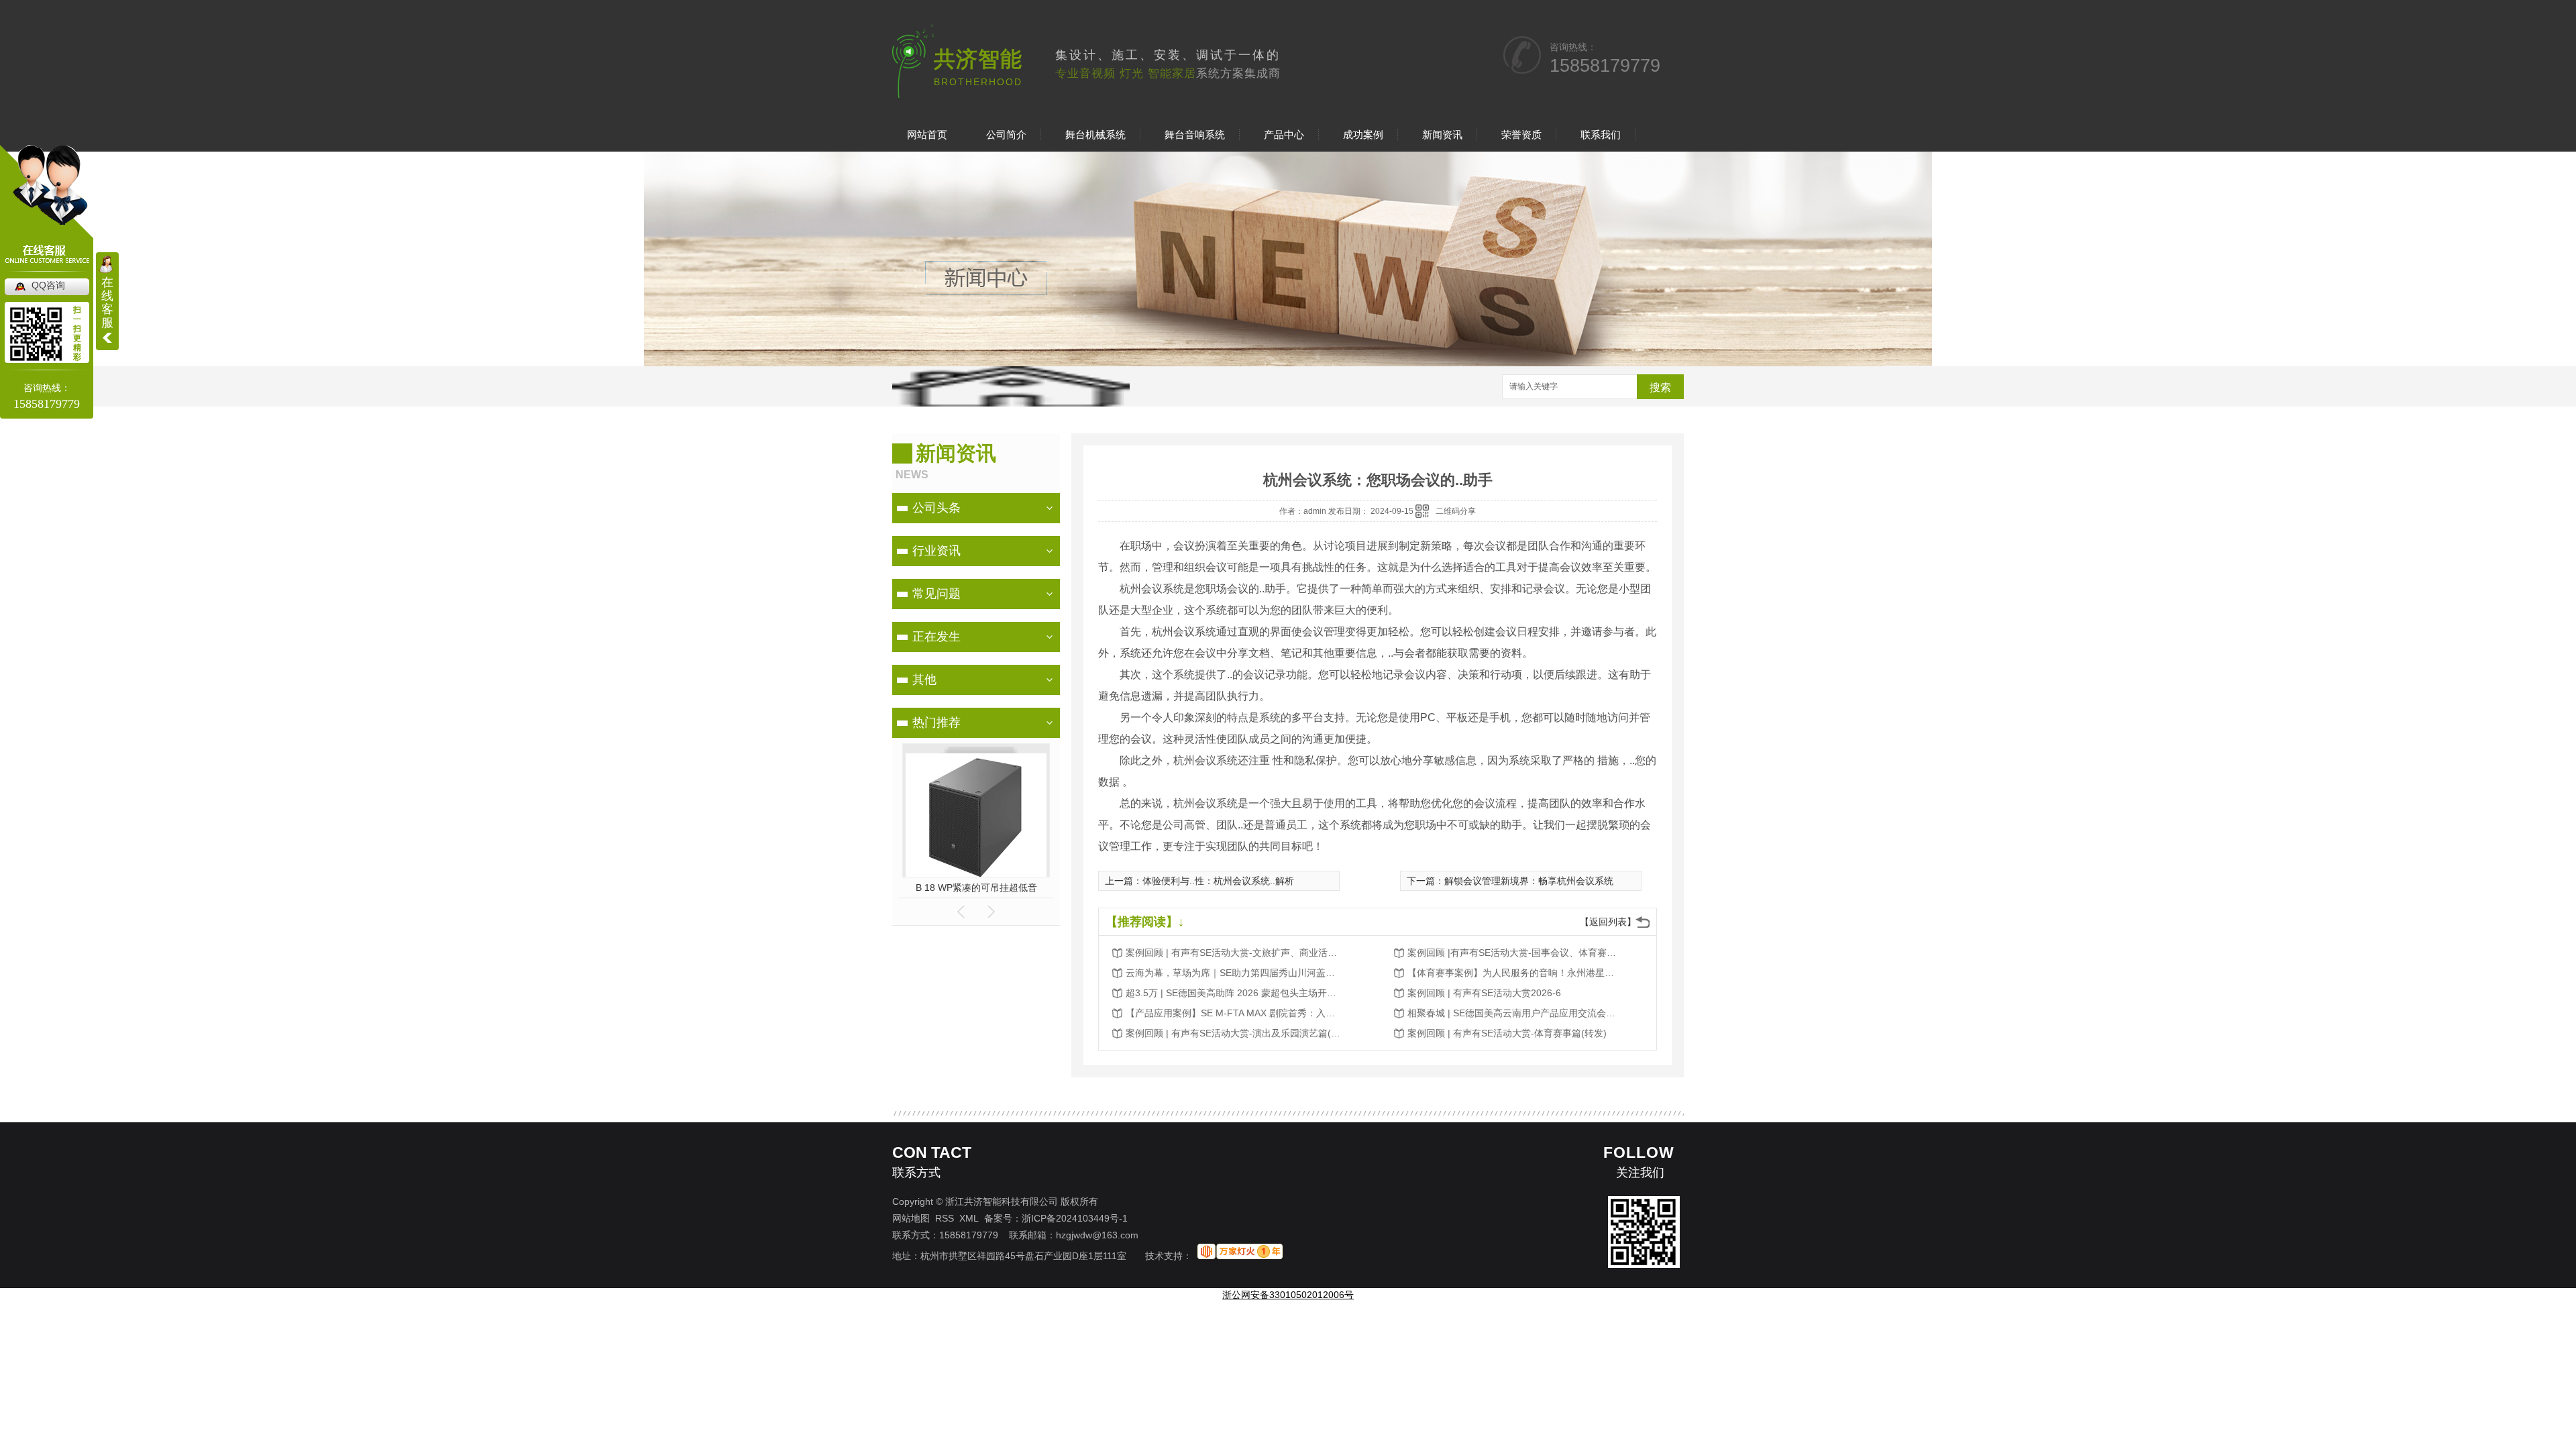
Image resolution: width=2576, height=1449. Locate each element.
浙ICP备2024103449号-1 (1075, 1218)
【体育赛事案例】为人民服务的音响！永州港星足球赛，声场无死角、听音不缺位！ (1515, 973)
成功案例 (1363, 135)
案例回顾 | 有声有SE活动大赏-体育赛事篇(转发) (1507, 1033)
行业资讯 (936, 551)
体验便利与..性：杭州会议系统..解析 (1218, 881)
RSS (945, 1218)
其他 (924, 680)
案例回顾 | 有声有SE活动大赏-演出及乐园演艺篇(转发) (1233, 1033)
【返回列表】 (1608, 922)
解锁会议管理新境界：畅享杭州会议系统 (1529, 881)
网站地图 (911, 1218)
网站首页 (927, 135)
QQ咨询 (48, 285)
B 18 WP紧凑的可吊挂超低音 (976, 888)
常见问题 (936, 594)
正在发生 (936, 637)
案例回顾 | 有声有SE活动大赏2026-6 (1484, 993)
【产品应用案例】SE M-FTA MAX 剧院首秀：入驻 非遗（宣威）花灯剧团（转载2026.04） (1233, 1013)
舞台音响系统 (1195, 135)
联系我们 (1601, 135)
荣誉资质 (1521, 135)
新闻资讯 (1442, 135)
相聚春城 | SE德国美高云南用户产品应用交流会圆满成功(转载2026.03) (1515, 1013)
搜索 (1660, 387)
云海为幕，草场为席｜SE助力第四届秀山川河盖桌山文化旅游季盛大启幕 (1233, 973)
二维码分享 (1456, 511)
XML (969, 1218)
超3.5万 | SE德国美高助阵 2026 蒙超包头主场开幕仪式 (1233, 993)
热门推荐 (936, 722)
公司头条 (936, 508)
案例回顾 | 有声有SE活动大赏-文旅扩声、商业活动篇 (1233, 953)
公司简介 (1006, 135)
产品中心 (1284, 135)
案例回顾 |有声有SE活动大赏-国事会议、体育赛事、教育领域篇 (1515, 953)
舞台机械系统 (1095, 135)
